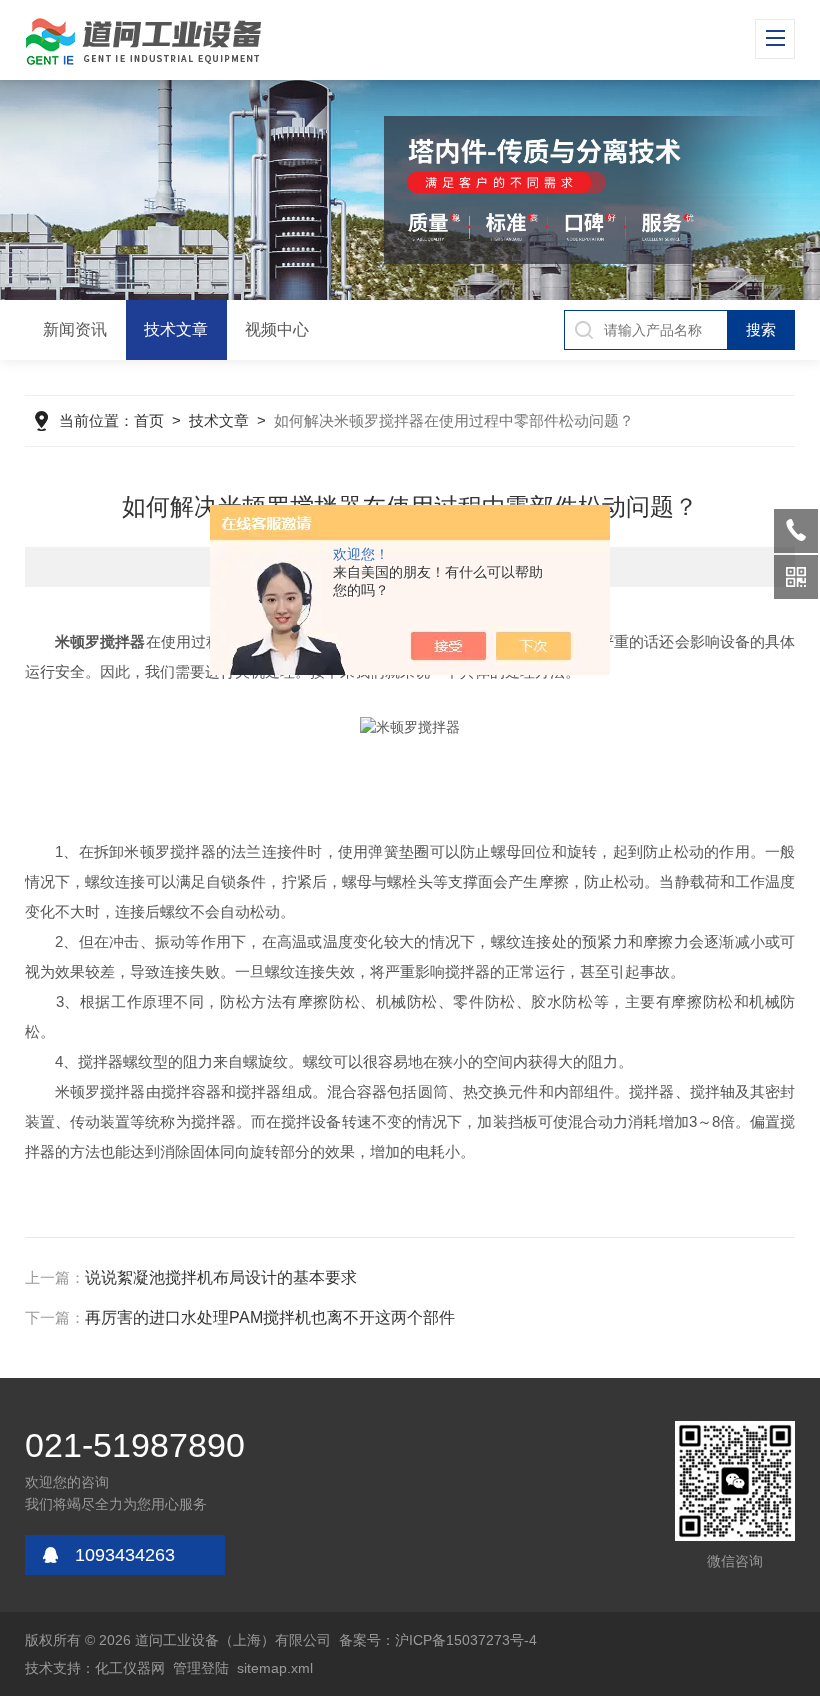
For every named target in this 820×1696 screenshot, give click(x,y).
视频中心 (277, 329)
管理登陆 (201, 1668)
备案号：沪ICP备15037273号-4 (438, 1640)
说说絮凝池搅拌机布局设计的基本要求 (221, 1277)
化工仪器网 (130, 1668)
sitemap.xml (275, 1668)
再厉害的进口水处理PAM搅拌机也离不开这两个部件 (270, 1317)
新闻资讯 (75, 329)
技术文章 (176, 329)
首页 (149, 420)
